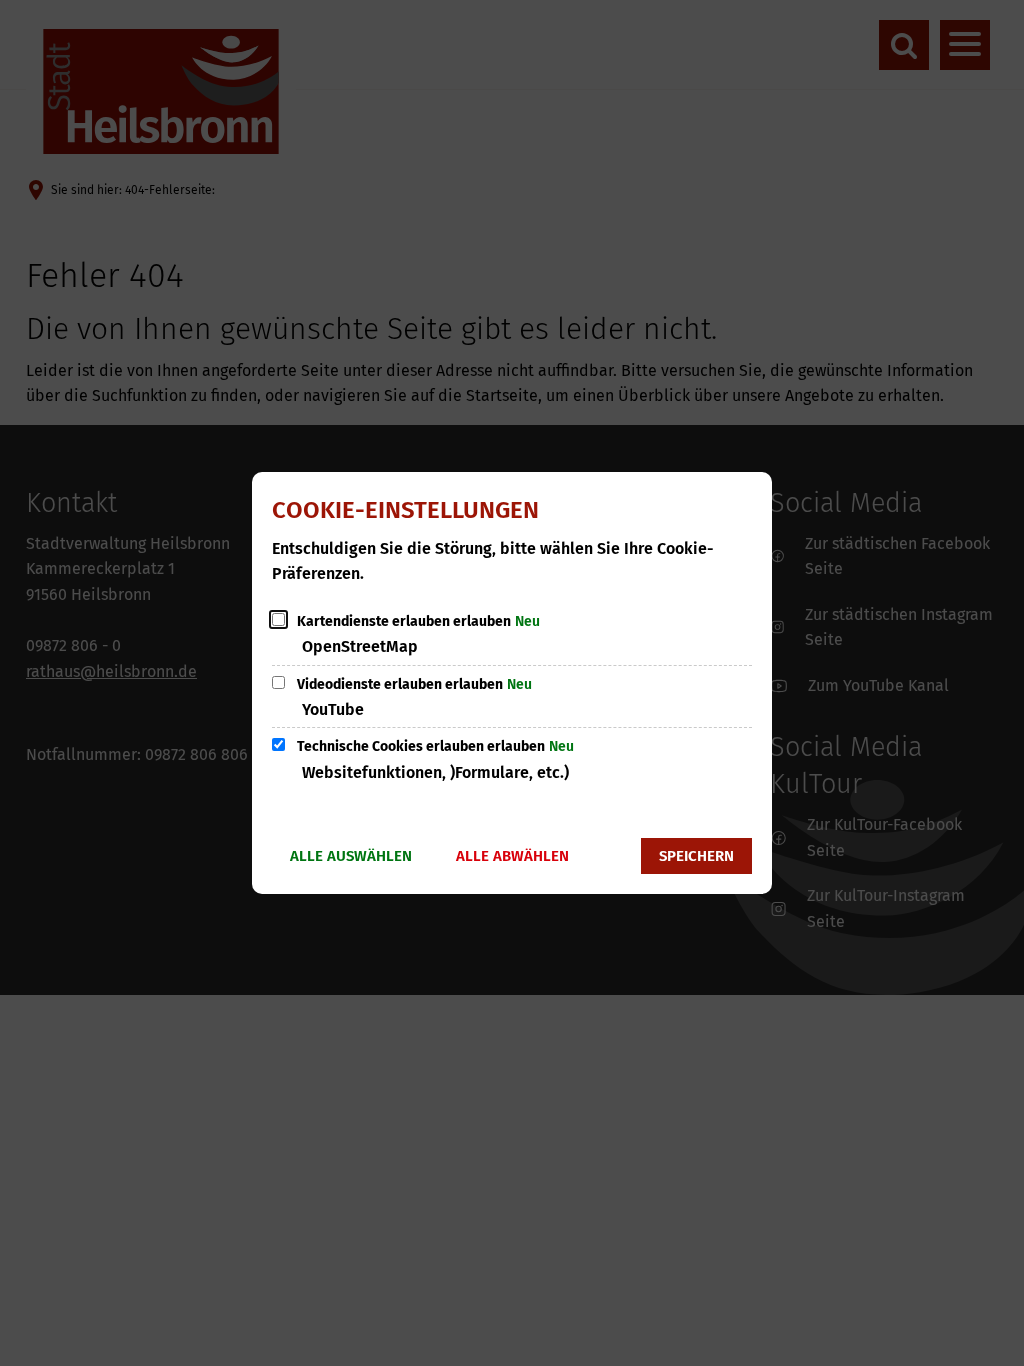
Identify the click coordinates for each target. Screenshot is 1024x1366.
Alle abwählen (512, 856)
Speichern (696, 856)
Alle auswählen (351, 856)
